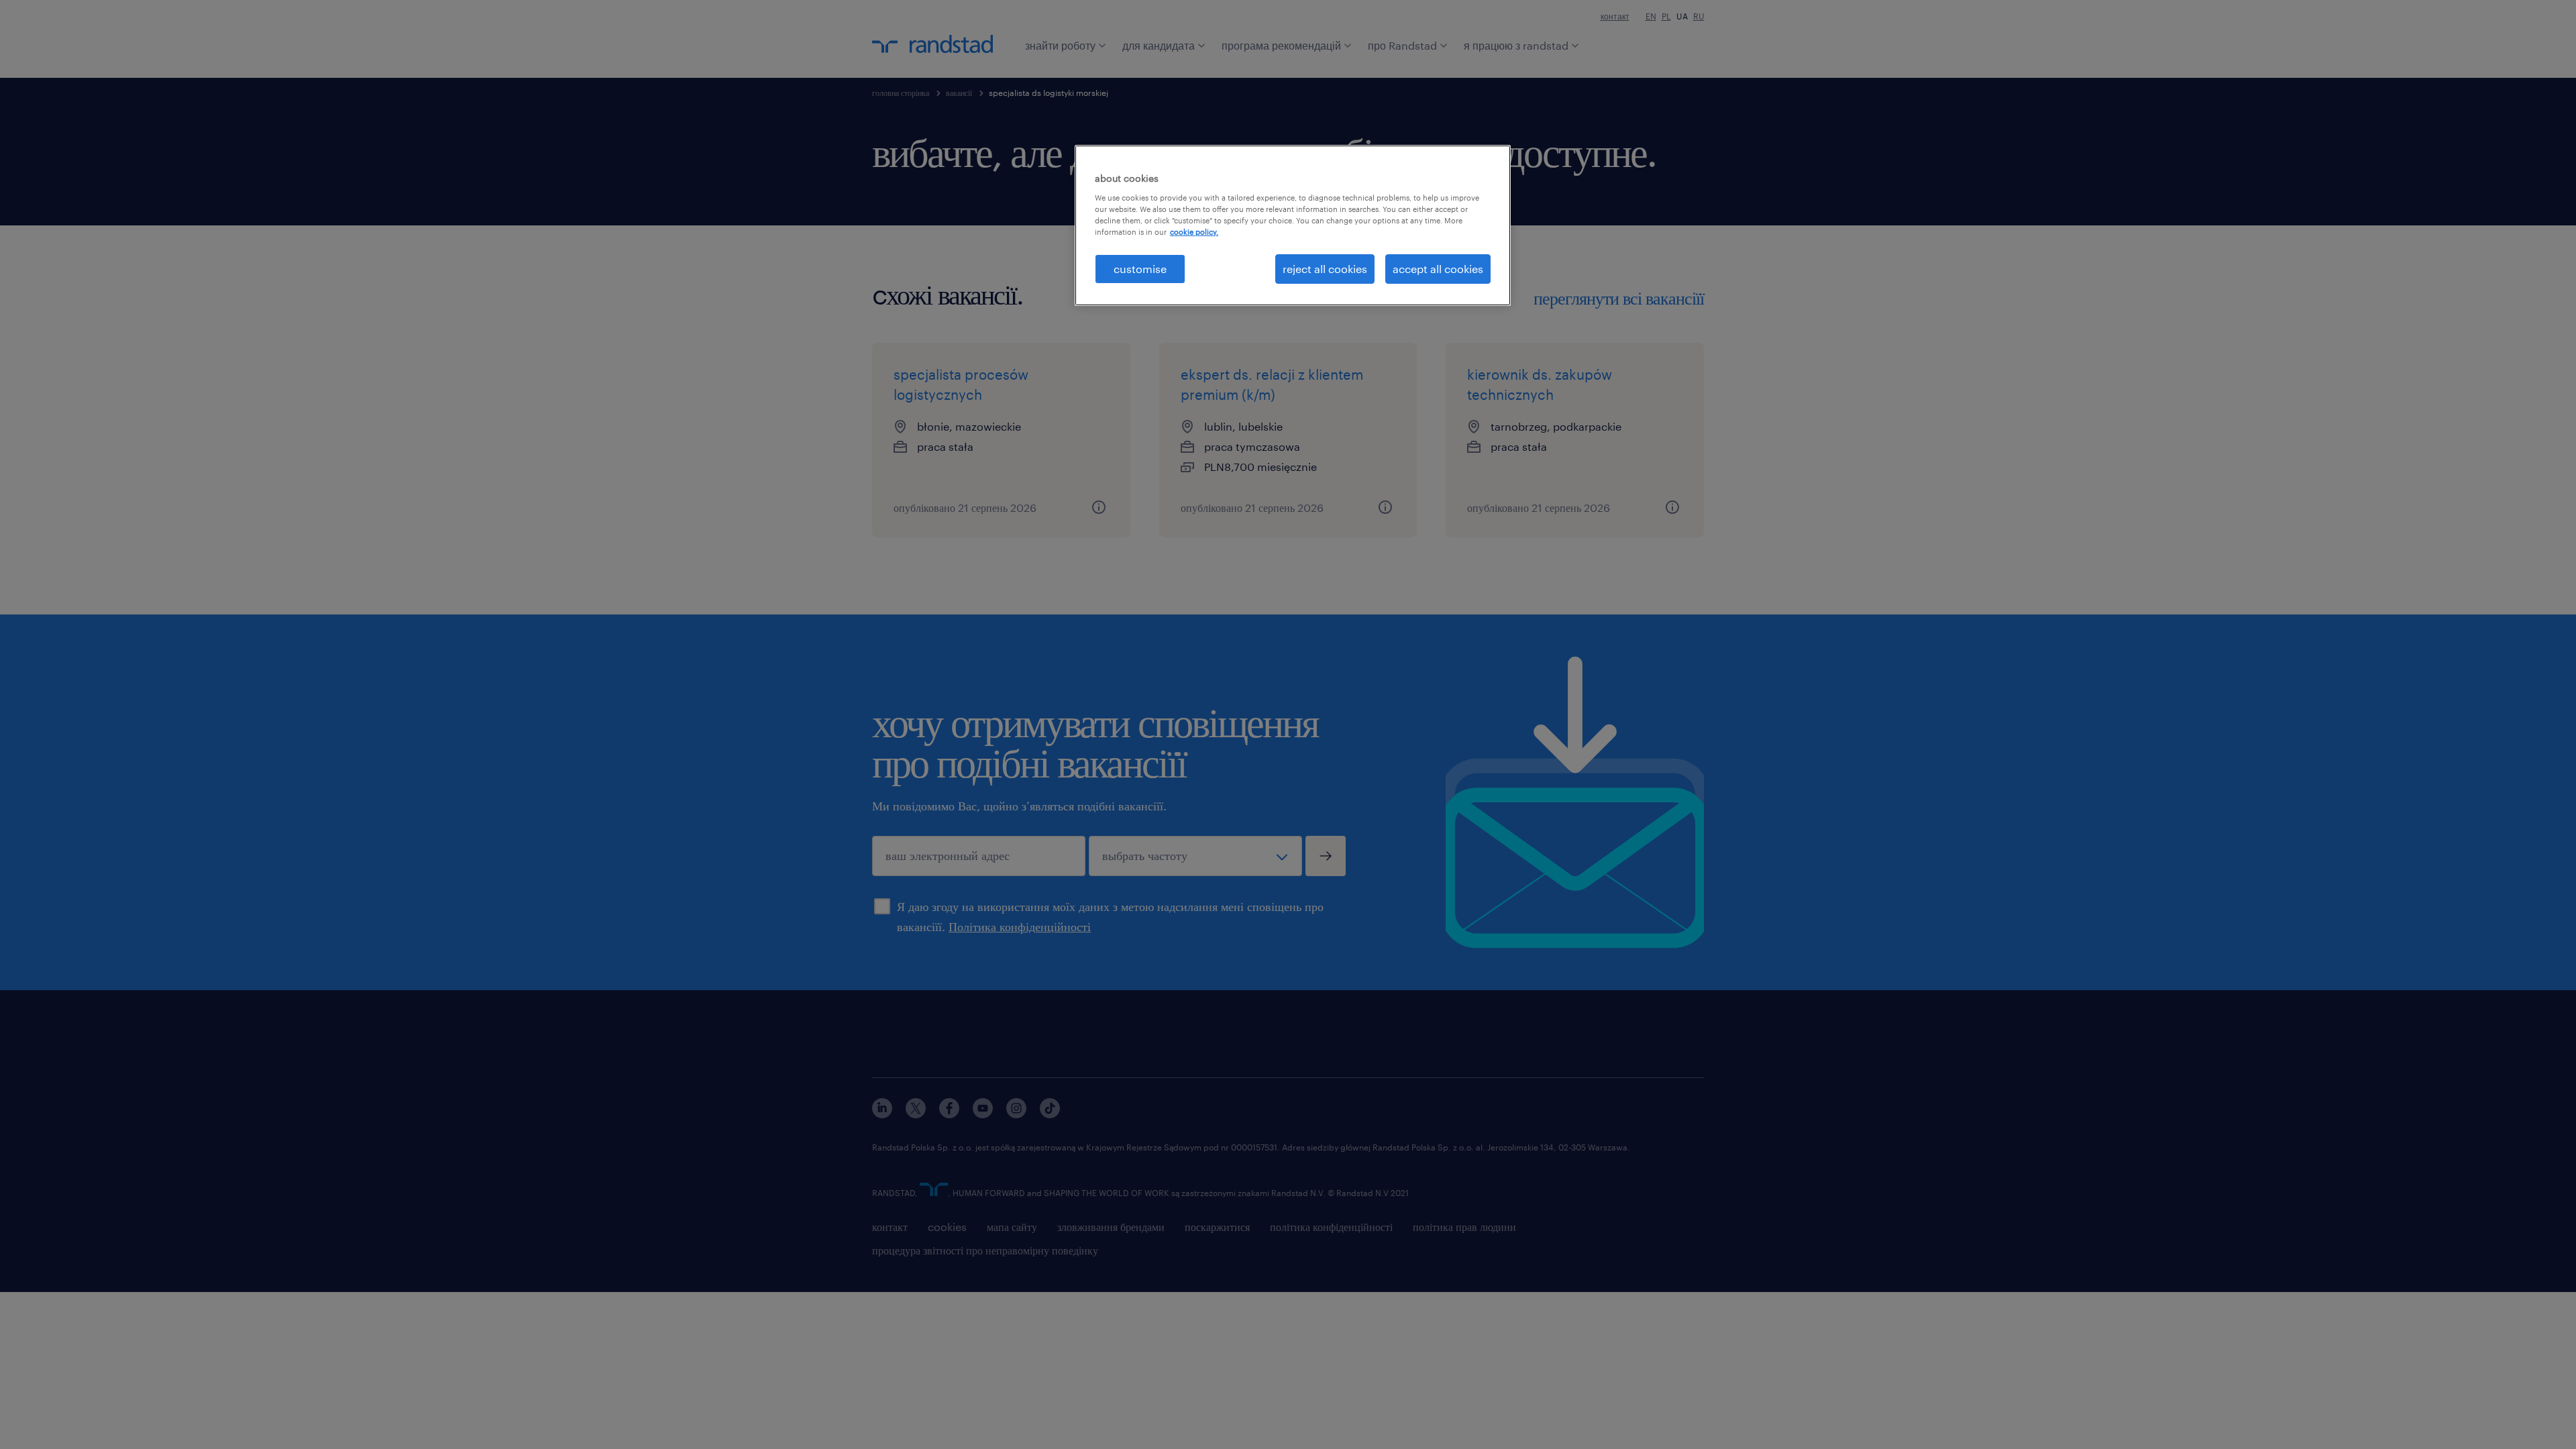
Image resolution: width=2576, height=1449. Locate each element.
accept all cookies (1438, 269)
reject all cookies (1325, 269)
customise (1140, 269)
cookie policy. (1194, 232)
